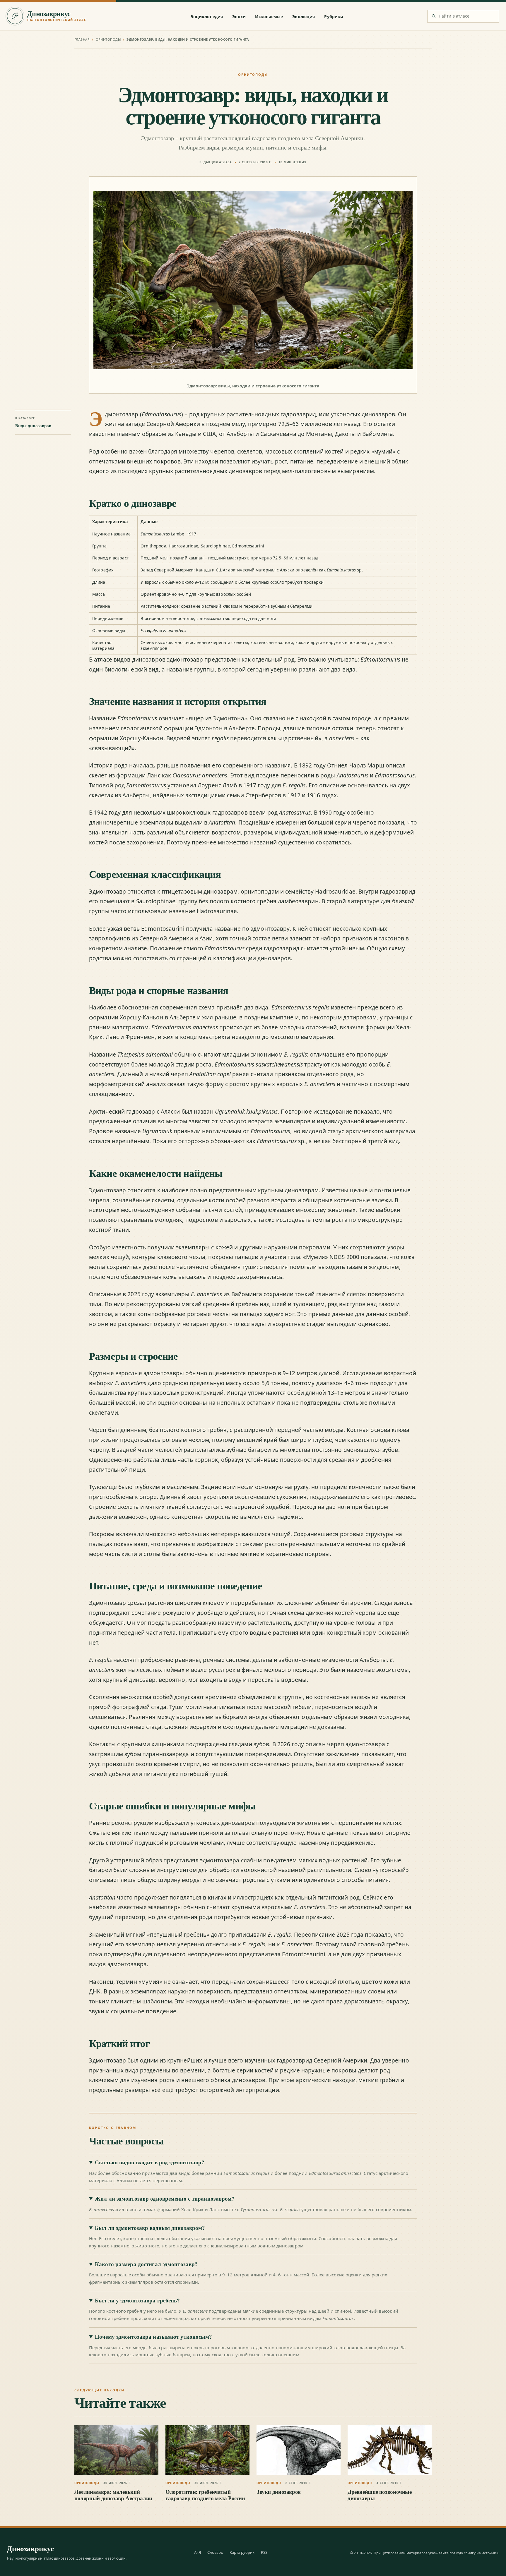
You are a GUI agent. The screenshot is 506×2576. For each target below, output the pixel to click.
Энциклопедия (207, 17)
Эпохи (239, 17)
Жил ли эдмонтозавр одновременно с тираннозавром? (165, 2199)
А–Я (198, 2552)
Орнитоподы (108, 39)
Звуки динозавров (279, 2492)
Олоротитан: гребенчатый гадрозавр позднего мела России (205, 2495)
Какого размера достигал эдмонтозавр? (146, 2264)
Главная (82, 39)
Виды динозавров (33, 426)
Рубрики (334, 17)
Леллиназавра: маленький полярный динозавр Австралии (113, 2495)
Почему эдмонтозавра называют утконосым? (153, 2337)
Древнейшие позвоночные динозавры (380, 2495)
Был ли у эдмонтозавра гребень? (137, 2300)
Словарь (215, 2552)
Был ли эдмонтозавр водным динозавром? (150, 2228)
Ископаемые (269, 17)
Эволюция (304, 17)
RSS (264, 2552)
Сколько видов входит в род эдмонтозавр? (150, 2162)
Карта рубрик (242, 2552)
